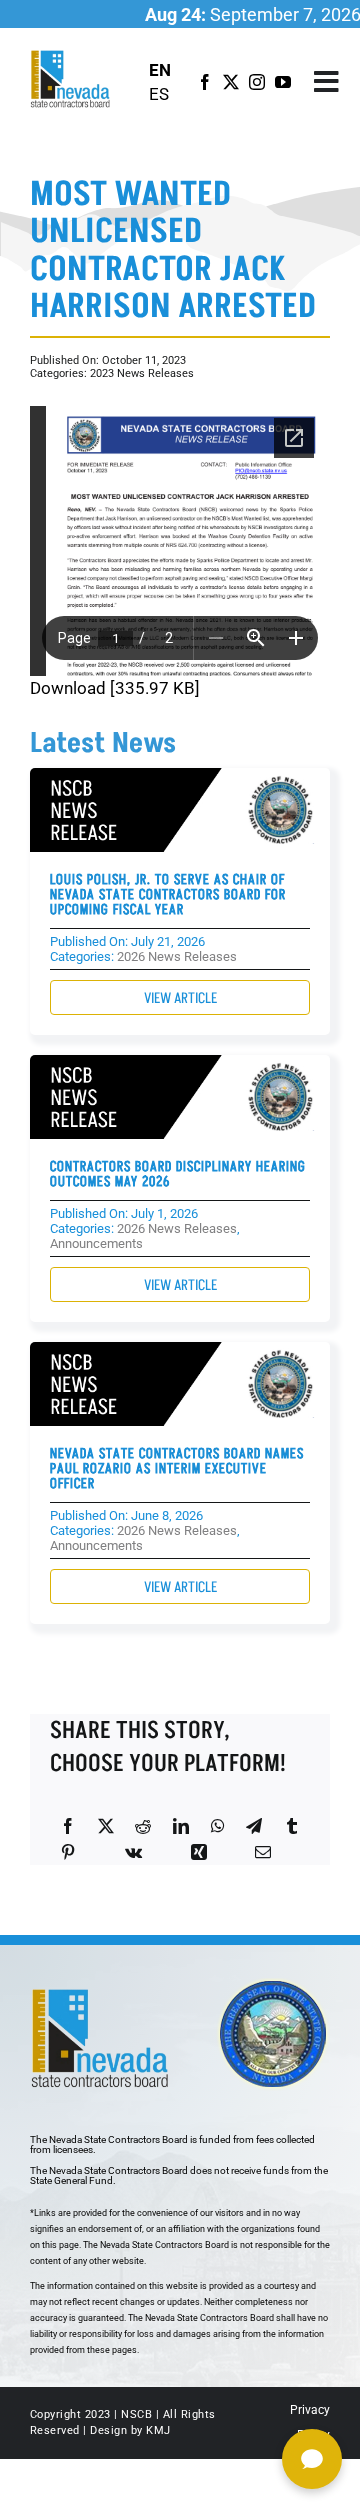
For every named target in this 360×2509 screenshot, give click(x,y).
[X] (106, 1826)
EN (160, 70)
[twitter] (231, 82)
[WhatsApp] (218, 1826)
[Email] (263, 1852)
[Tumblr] (292, 1826)
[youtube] (283, 82)
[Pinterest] (68, 1852)
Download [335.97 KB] (115, 688)
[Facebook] (68, 1826)
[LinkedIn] (181, 1826)
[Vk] (133, 1852)
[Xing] (199, 1852)
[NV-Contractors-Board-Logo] (71, 56)
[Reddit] (143, 1826)
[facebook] (205, 82)
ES (159, 94)
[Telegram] (254, 1826)
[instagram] (257, 82)
